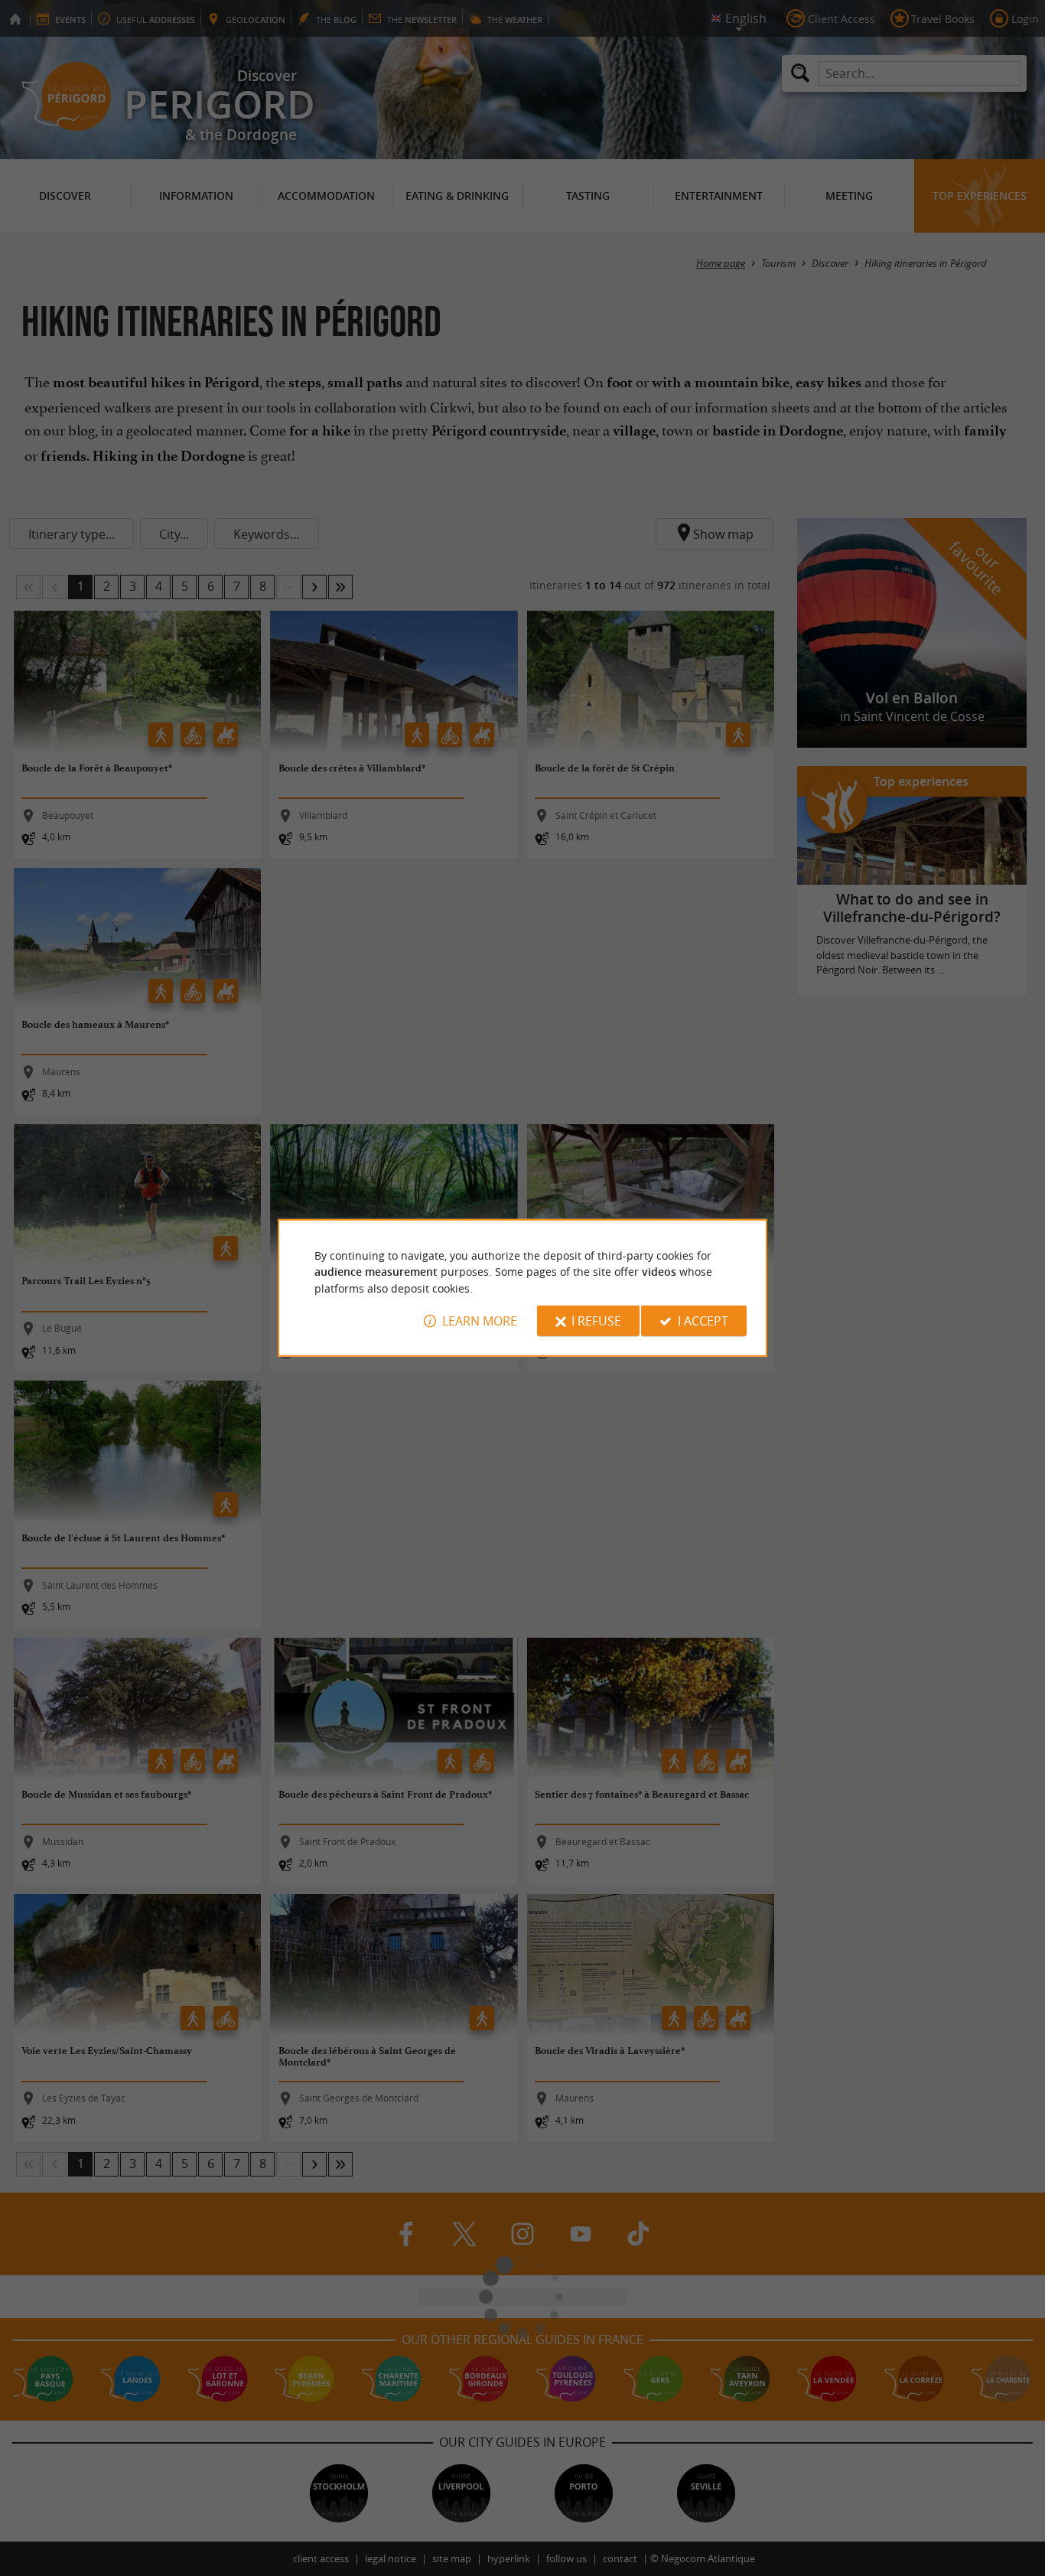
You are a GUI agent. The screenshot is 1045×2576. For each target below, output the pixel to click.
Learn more (480, 1321)
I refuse (596, 1321)
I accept (703, 1321)
